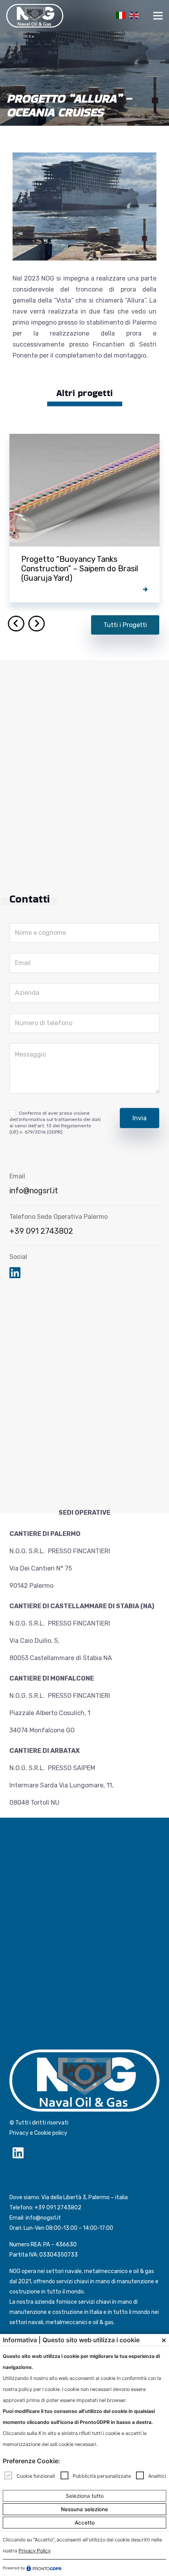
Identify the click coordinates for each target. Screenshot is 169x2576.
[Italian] (119, 15)
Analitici (157, 2476)
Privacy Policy (35, 2551)
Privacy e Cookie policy (38, 2133)
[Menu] (158, 16)
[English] (133, 15)
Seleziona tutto (85, 2496)
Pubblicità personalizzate (102, 2476)
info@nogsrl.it (34, 1191)
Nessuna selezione (84, 2509)
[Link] (35, 16)
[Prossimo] (37, 624)
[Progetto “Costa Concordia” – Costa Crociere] (84, 518)
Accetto (85, 2523)
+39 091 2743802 (41, 1231)
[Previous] (16, 624)
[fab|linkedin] (15, 1274)
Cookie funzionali (36, 2476)
